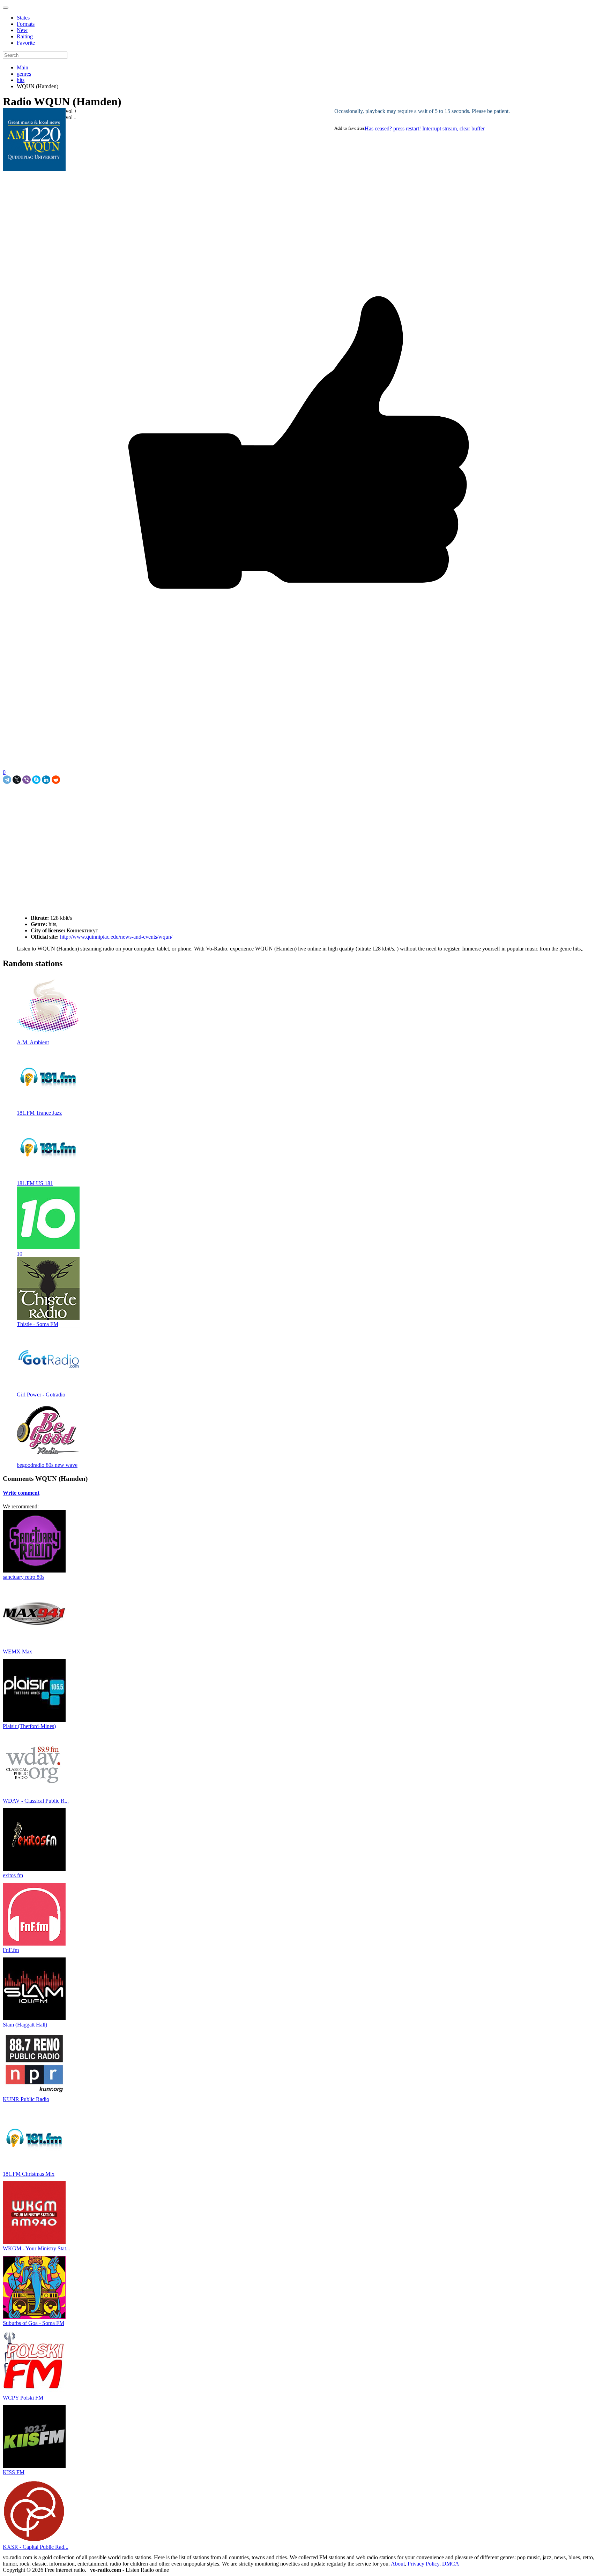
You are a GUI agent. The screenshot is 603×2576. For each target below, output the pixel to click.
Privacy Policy (423, 2564)
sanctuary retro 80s (24, 1577)
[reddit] (56, 780)
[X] (17, 780)
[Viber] (27, 780)
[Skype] (36, 780)
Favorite (26, 43)
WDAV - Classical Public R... (36, 1801)
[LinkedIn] (46, 780)
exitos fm (13, 1875)
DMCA (451, 2564)
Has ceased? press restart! (393, 128)
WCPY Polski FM (23, 2398)
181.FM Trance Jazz (39, 1113)
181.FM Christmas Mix (29, 2174)
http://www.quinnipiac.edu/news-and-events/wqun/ (116, 937)
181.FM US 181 (35, 1183)
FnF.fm (11, 1950)
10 (20, 1254)
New (22, 30)
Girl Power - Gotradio (41, 1395)
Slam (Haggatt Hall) (25, 2025)
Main (23, 67)
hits (21, 80)
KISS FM (14, 2472)
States (23, 18)
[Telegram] (7, 780)
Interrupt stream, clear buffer (453, 128)
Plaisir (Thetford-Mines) (29, 1726)
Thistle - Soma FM (38, 1324)
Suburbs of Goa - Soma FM (33, 2323)
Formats (26, 24)
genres (24, 74)
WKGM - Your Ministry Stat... (36, 2248)
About (398, 2564)
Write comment (21, 1493)
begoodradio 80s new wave (47, 1465)
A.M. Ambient (33, 1042)
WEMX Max (17, 1651)
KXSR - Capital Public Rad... (36, 2547)
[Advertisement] (84, 800)
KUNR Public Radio (26, 2099)
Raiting (25, 36)
